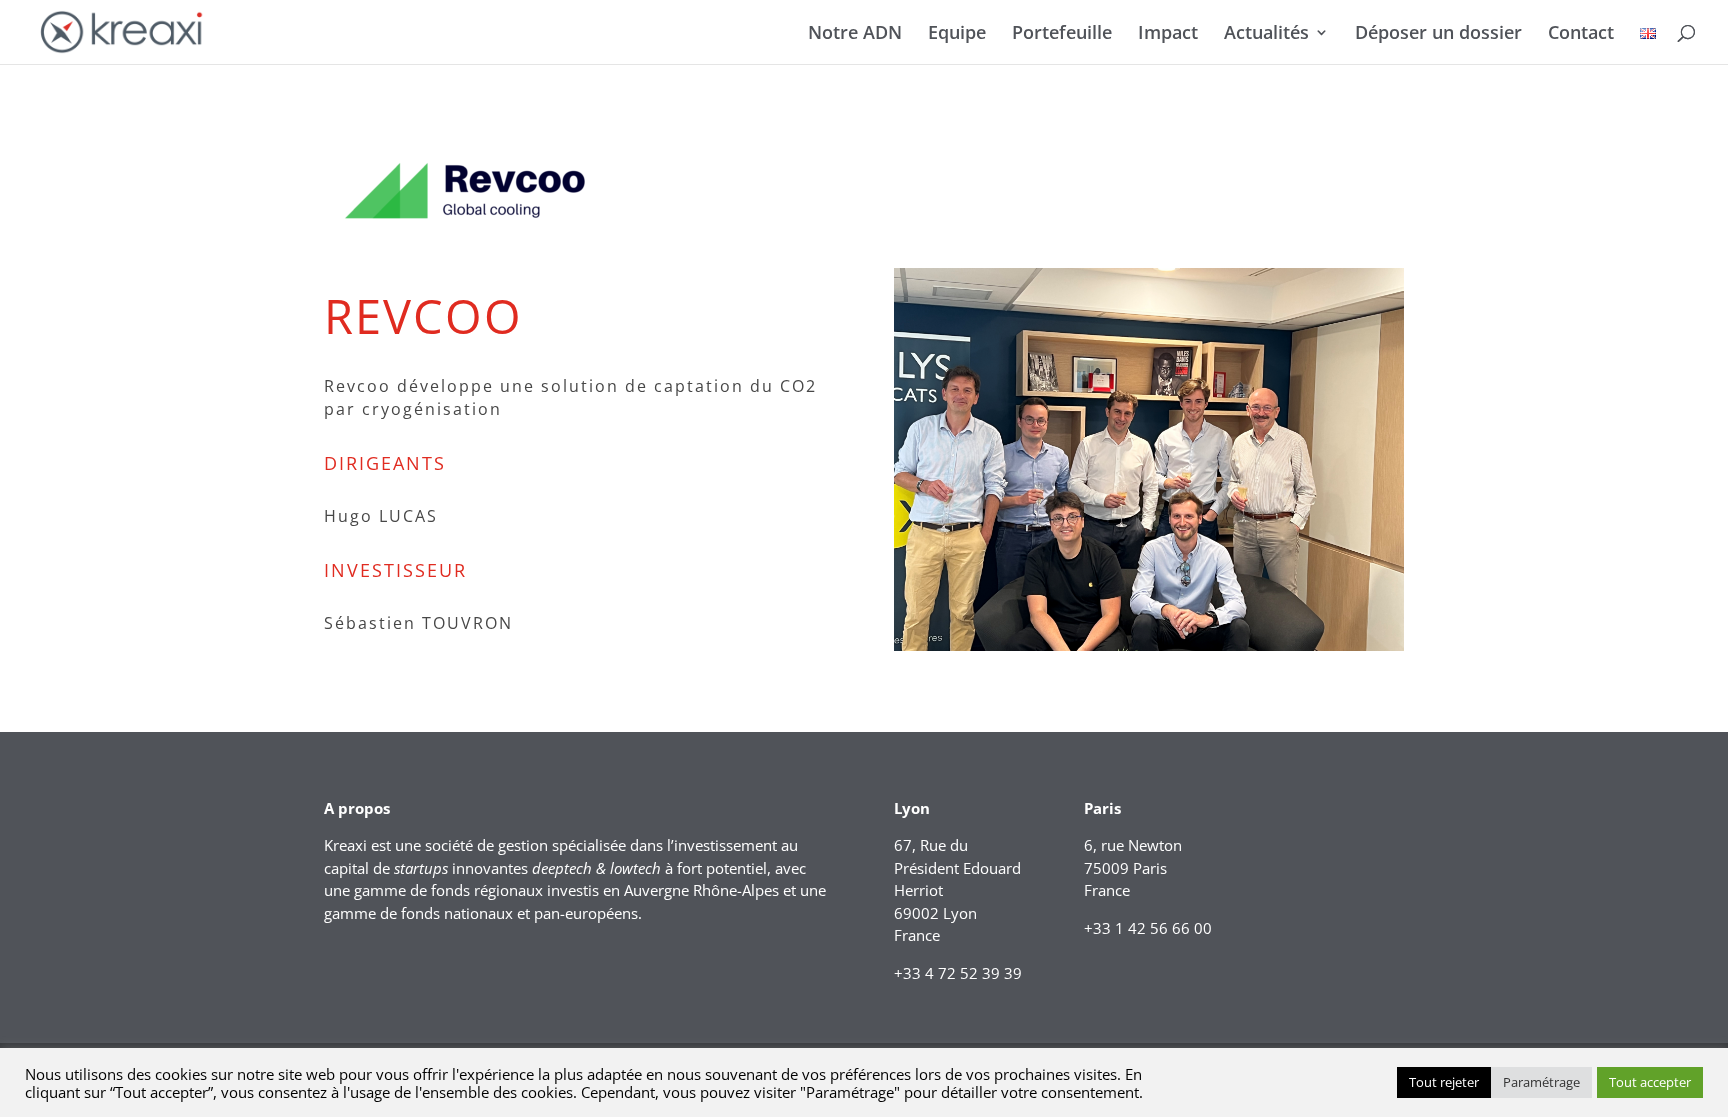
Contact (1581, 34)
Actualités (1266, 34)
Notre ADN (855, 34)
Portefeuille (1062, 34)
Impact (1168, 34)
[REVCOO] (1149, 650)
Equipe (957, 34)
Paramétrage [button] (1541, 1082)
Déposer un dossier (1438, 34)
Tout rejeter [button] (1444, 1082)
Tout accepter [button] (1650, 1082)
